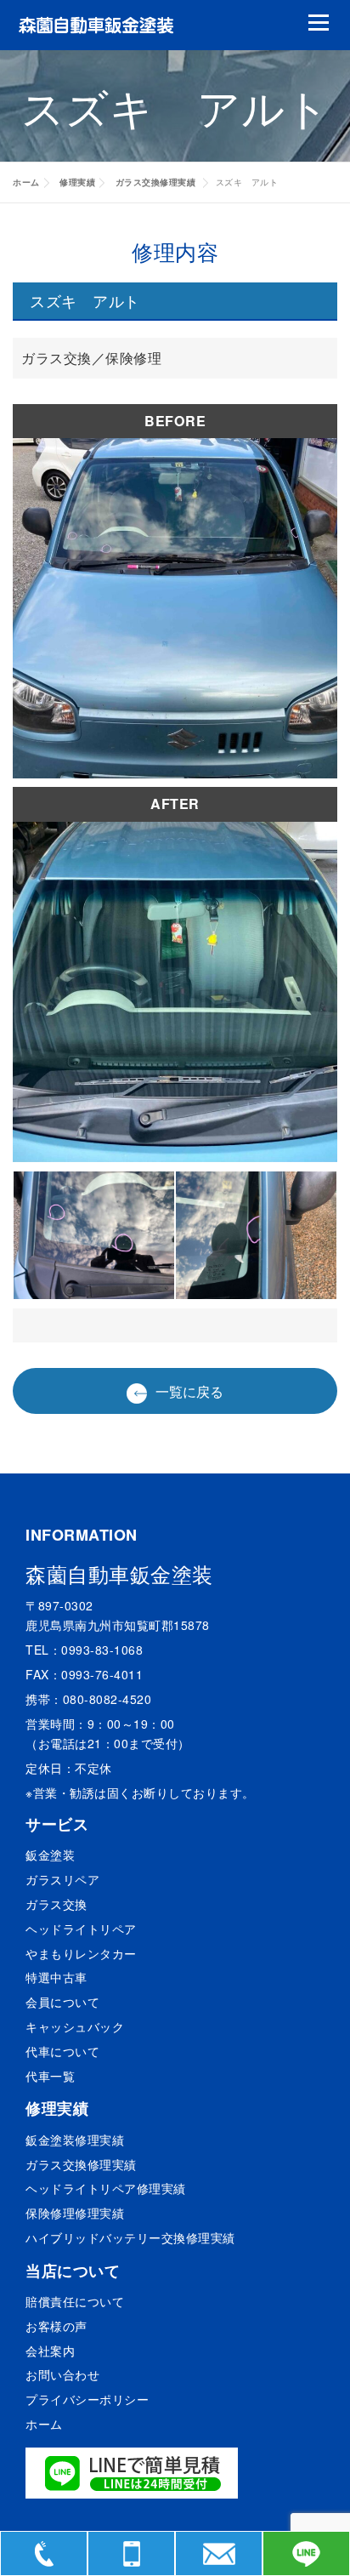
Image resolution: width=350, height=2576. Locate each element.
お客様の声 (56, 2326)
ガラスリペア (62, 1879)
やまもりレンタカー (81, 1953)
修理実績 (77, 182)
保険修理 (75, 2213)
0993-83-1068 (102, 1650)
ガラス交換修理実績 (157, 182)
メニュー (318, 23)
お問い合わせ (62, 2374)
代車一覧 (50, 2076)
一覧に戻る (189, 1391)
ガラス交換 (56, 1904)
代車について (62, 2051)
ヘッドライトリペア (81, 1929)
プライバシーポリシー (87, 2399)
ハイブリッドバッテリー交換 (130, 2237)
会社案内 (50, 2351)
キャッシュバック (75, 2026)
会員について (62, 2002)
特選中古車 (56, 1977)
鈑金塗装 (50, 1855)
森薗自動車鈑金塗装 (119, 1573)
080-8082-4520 (107, 1699)
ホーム (26, 182)
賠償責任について (75, 2301)
